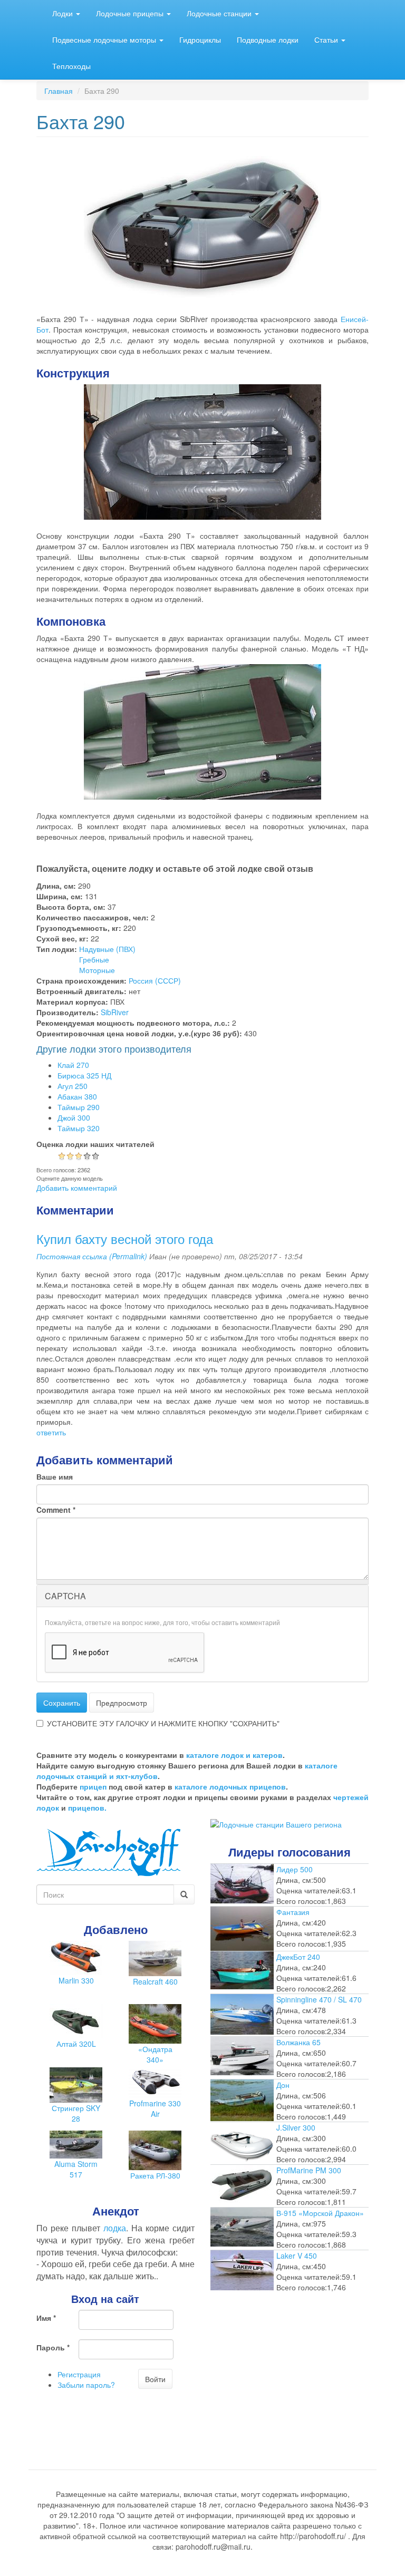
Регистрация (79, 2374)
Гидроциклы (200, 40)
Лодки (64, 13)
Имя (46, 2318)
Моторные (97, 970)
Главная (59, 91)
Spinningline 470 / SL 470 (319, 1999)
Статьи (327, 40)
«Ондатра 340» (155, 2054)
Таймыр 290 (79, 1107)
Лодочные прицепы (131, 13)
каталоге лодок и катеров (234, 1755)
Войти (155, 2379)
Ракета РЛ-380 (155, 2175)
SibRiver (115, 1012)
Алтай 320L (76, 2044)
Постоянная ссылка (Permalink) (92, 1256)
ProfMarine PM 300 (309, 2170)
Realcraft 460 (155, 1981)
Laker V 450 (297, 2256)
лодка (115, 2228)
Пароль (53, 2347)
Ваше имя (55, 1476)
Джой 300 (74, 1117)
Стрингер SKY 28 (76, 2113)
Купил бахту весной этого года (125, 1238)
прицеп (93, 1786)
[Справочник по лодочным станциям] (276, 1823)
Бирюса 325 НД (84, 1075)
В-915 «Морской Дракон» (320, 2213)
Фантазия (293, 1912)
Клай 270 (73, 1065)
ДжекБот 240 (298, 1957)
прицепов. (87, 1807)
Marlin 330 (76, 1980)
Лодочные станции (220, 13)
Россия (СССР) (155, 980)
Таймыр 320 (79, 1128)
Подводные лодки (268, 40)
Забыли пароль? (86, 2385)
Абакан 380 (77, 1096)
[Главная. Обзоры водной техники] (109, 1851)
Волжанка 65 (298, 2042)
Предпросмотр (122, 1703)
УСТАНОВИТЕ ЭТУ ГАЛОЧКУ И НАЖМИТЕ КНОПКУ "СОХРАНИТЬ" (163, 1723)
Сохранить (62, 1703)
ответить (51, 1432)
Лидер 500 (295, 1869)
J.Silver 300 (296, 2127)
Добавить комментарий (77, 1188)
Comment (56, 1510)
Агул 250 (73, 1086)
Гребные (94, 959)
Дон (283, 2085)
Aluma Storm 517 (76, 2169)
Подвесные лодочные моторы (105, 40)
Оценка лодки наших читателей (95, 1144)
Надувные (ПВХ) (107, 949)
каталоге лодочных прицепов (230, 1786)
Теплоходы (71, 66)
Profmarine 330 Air (155, 2108)
